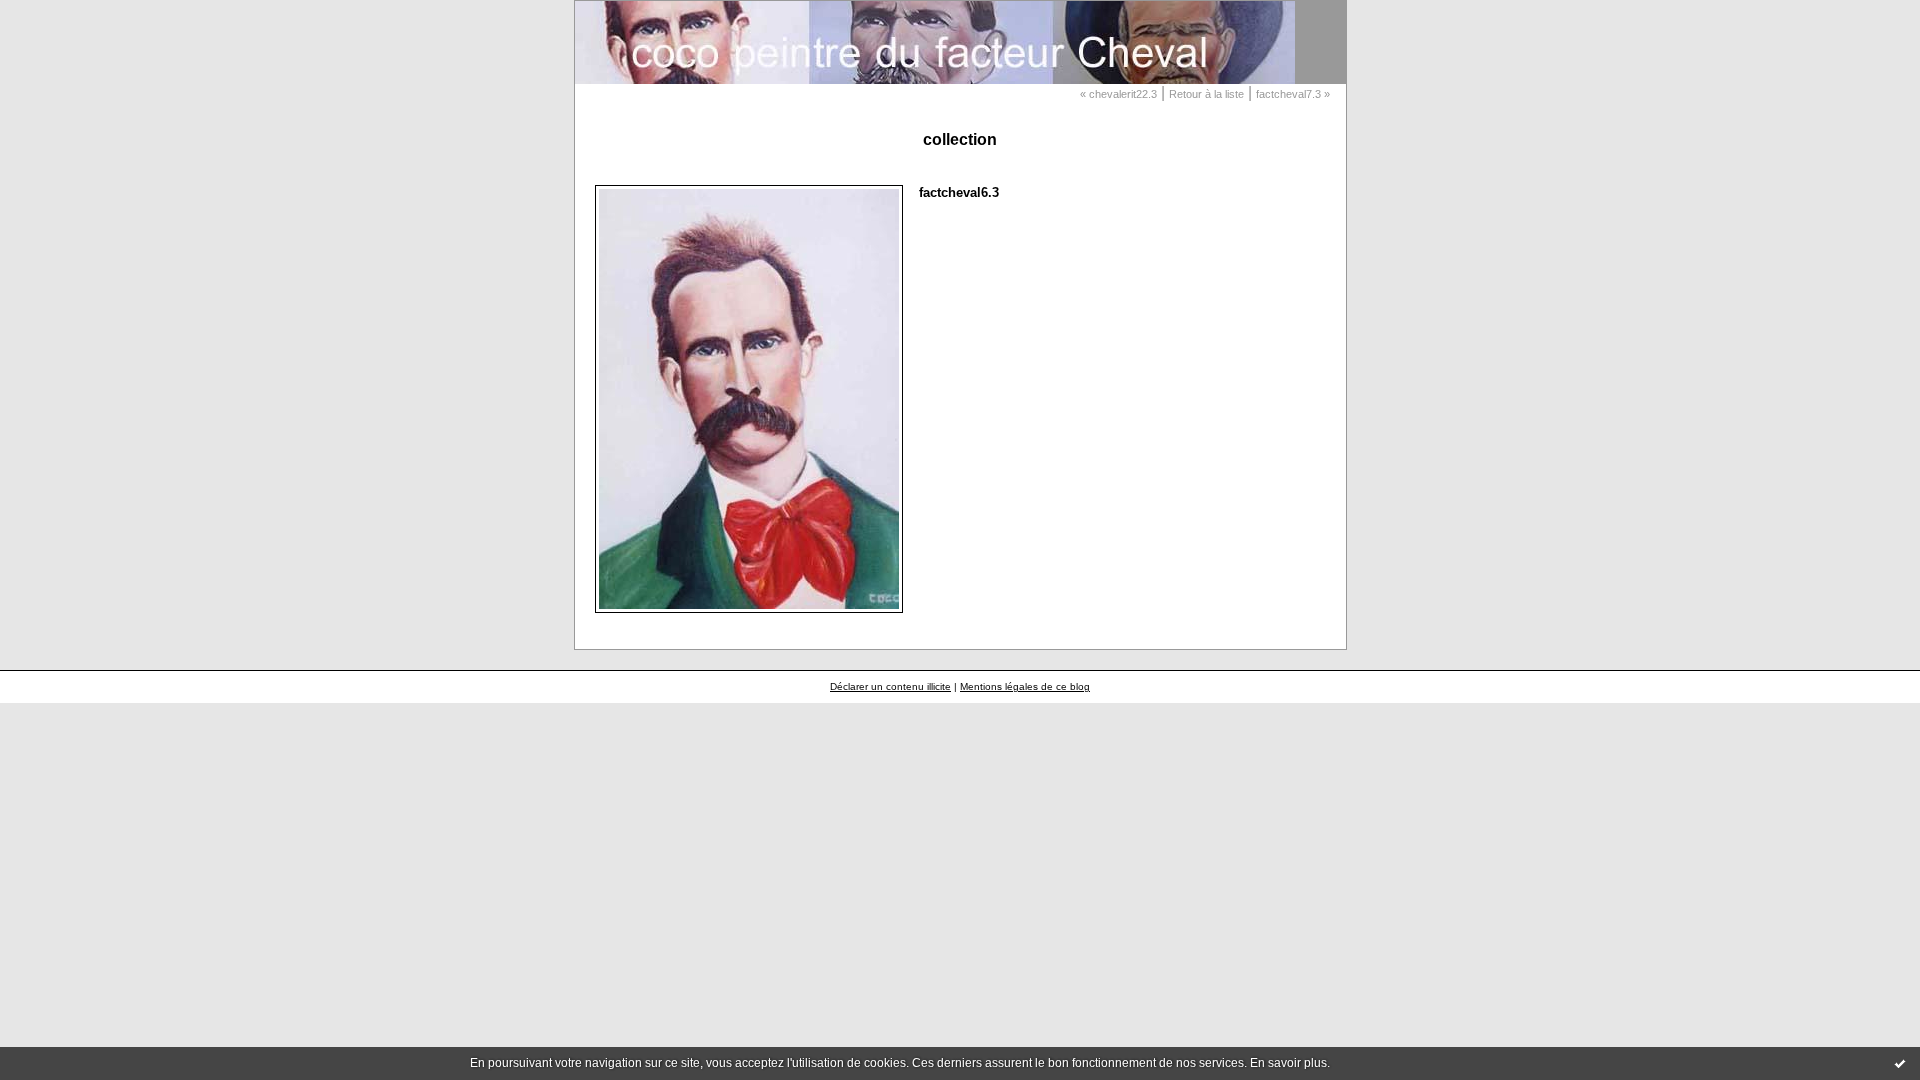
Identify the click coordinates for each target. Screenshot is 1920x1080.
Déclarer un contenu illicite (890, 686)
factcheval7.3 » (1293, 94)
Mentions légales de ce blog (1025, 686)
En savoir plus (1288, 1063)
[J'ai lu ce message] (1900, 1063)
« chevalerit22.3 (1118, 94)
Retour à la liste (1206, 94)
